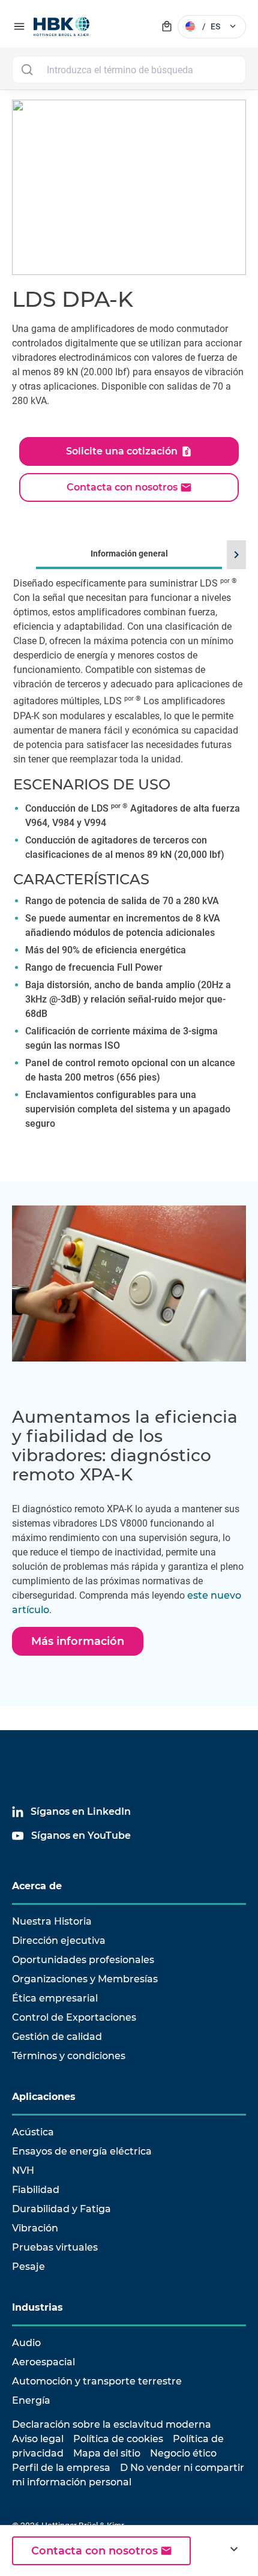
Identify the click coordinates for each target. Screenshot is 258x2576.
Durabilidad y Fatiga (61, 2209)
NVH (23, 2170)
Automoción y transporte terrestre (97, 2381)
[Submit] (27, 70)
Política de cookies (118, 2439)
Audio (26, 2343)
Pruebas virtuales (55, 2247)
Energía (31, 2400)
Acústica (33, 2132)
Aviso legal (38, 2439)
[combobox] (129, 70)
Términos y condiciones (69, 2056)
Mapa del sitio (107, 2453)
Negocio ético (183, 2453)
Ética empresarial (55, 1998)
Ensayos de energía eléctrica (82, 2151)
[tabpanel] (129, 870)
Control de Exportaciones (74, 2017)
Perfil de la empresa (61, 2468)
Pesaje (28, 2267)
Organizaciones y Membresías (85, 1979)
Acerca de (37, 1886)
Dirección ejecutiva (59, 1941)
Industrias (37, 2307)
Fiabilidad (36, 2190)
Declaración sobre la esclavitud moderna (112, 2424)
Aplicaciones (44, 2097)
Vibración (35, 2228)
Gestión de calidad (57, 2037)
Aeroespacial (43, 2362)
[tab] (129, 854)
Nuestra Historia (52, 1921)
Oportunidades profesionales (83, 1960)
